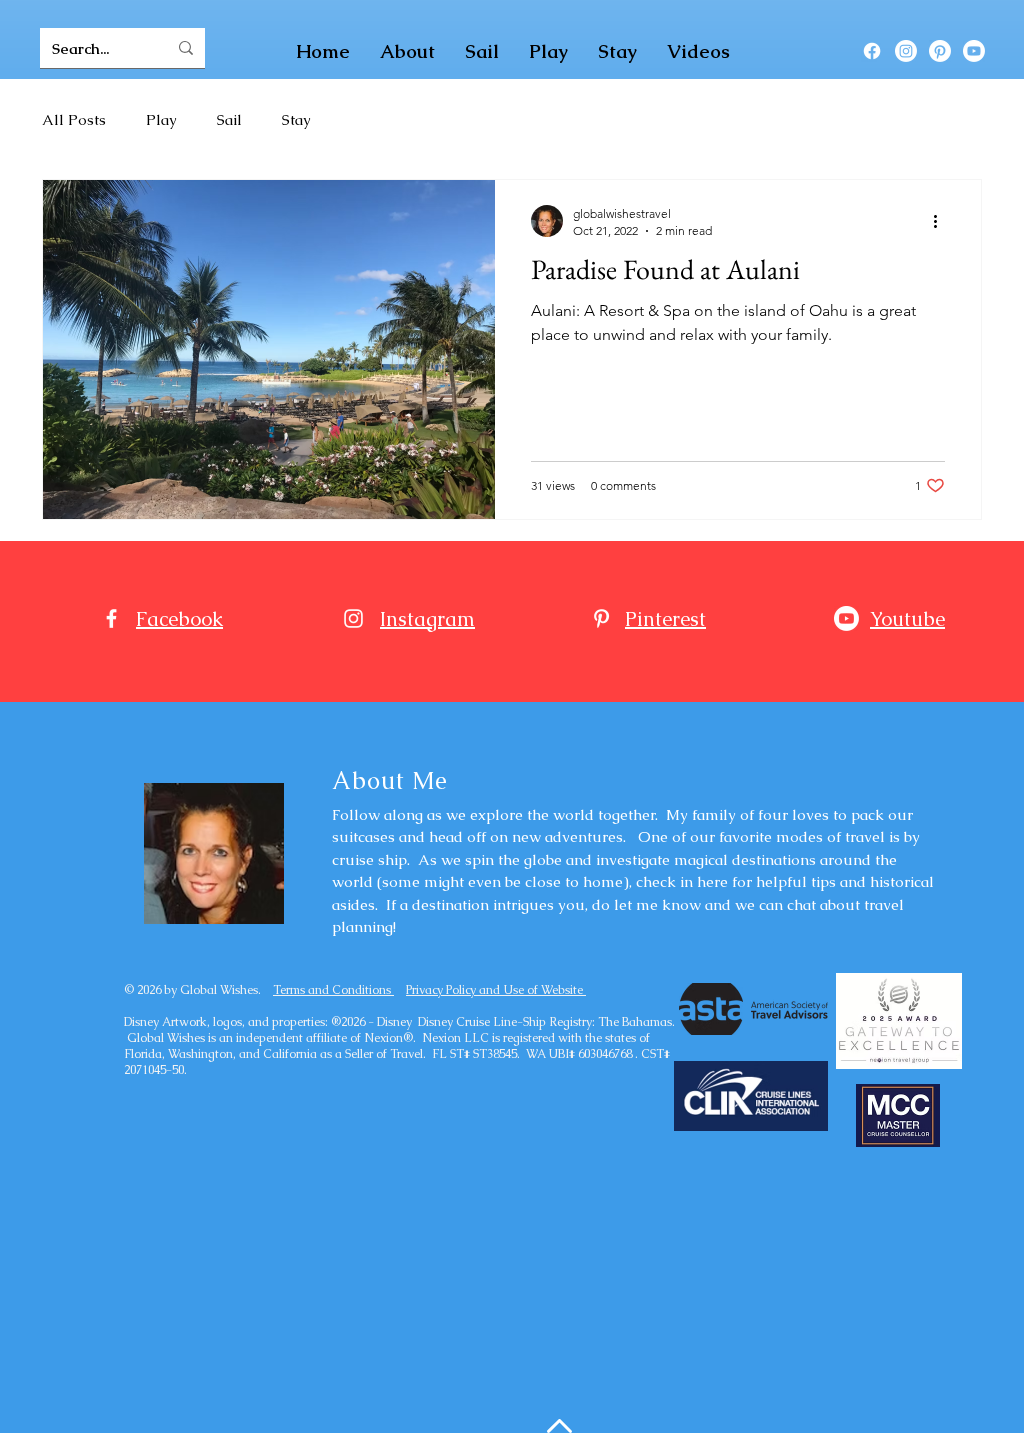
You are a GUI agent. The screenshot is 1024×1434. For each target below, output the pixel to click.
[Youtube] (974, 51)
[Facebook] (872, 51)
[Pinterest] (940, 51)
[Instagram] (906, 51)
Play (161, 119)
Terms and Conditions (333, 990)
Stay (296, 119)
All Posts (74, 119)
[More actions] (942, 221)
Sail (229, 119)
